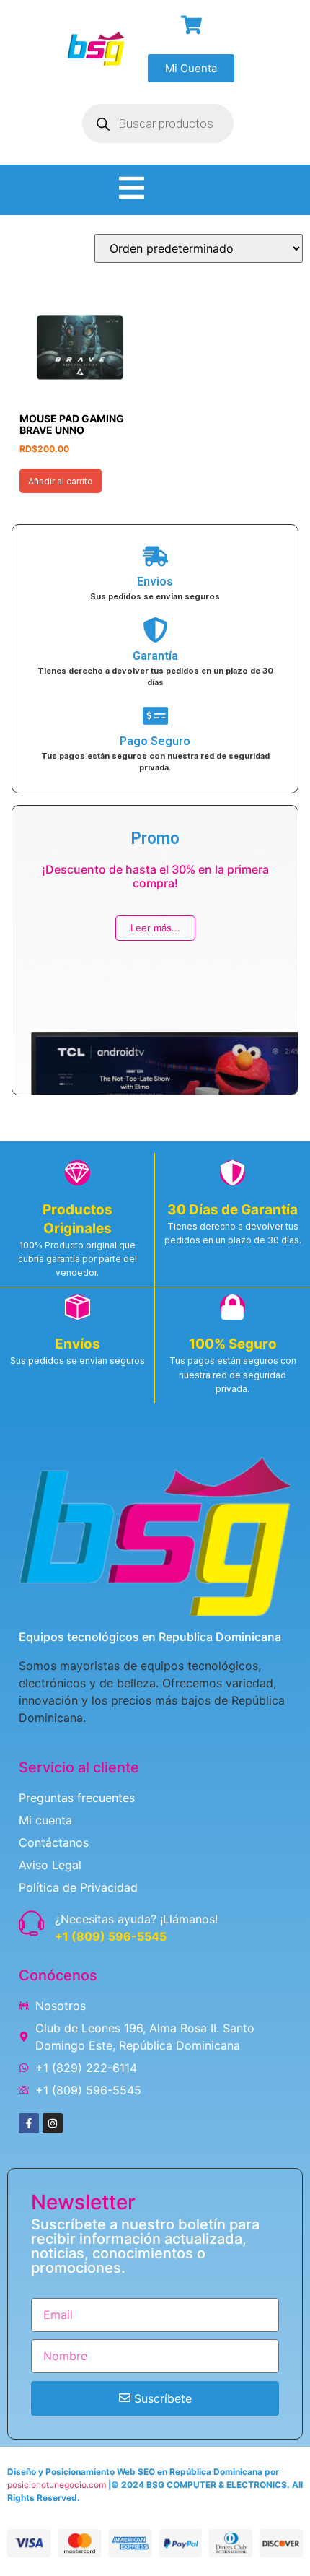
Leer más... (155, 928)
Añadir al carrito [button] (61, 481)
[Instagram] (53, 2123)
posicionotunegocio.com (57, 2485)
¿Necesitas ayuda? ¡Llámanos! (136, 1919)
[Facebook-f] (29, 2123)
